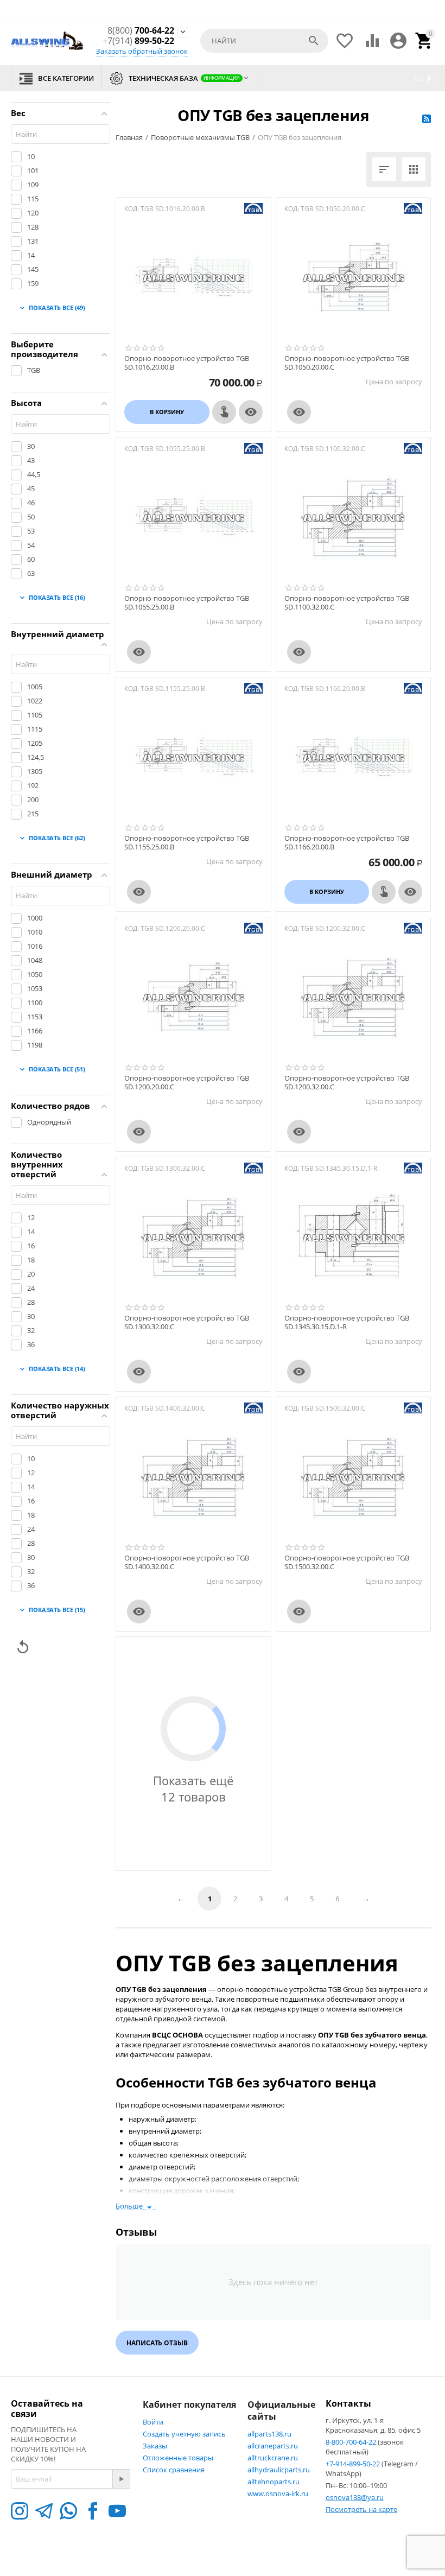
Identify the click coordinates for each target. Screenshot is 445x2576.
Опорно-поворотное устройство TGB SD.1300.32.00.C (187, 1322)
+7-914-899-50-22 (354, 2464)
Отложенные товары (178, 2458)
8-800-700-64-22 (352, 2442)
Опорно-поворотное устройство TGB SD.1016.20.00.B (187, 363)
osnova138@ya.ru (355, 2497)
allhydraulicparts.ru (279, 2470)
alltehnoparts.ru (274, 2482)
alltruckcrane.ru (273, 2458)
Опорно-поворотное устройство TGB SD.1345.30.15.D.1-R (347, 1322)
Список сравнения (174, 2470)
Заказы (155, 2446)
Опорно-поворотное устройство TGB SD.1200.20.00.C (187, 1083)
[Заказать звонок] (224, 412)
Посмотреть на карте (361, 2509)
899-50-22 (138, 41)
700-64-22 (141, 31)
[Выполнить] (121, 2479)
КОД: (132, 209)
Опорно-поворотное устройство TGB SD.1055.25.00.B (187, 603)
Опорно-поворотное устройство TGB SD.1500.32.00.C (347, 1562)
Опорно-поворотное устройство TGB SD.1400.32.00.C (187, 1562)
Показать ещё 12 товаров (193, 1788)
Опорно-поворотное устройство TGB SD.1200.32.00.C (347, 1083)
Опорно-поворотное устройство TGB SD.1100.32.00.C (347, 603)
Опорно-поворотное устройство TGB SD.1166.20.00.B (347, 843)
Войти (153, 2422)
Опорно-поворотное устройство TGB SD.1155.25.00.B (187, 843)
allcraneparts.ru (273, 2446)
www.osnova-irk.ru (278, 2493)
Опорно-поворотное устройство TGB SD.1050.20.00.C (347, 363)
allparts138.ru (269, 2434)
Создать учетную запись (184, 2434)
